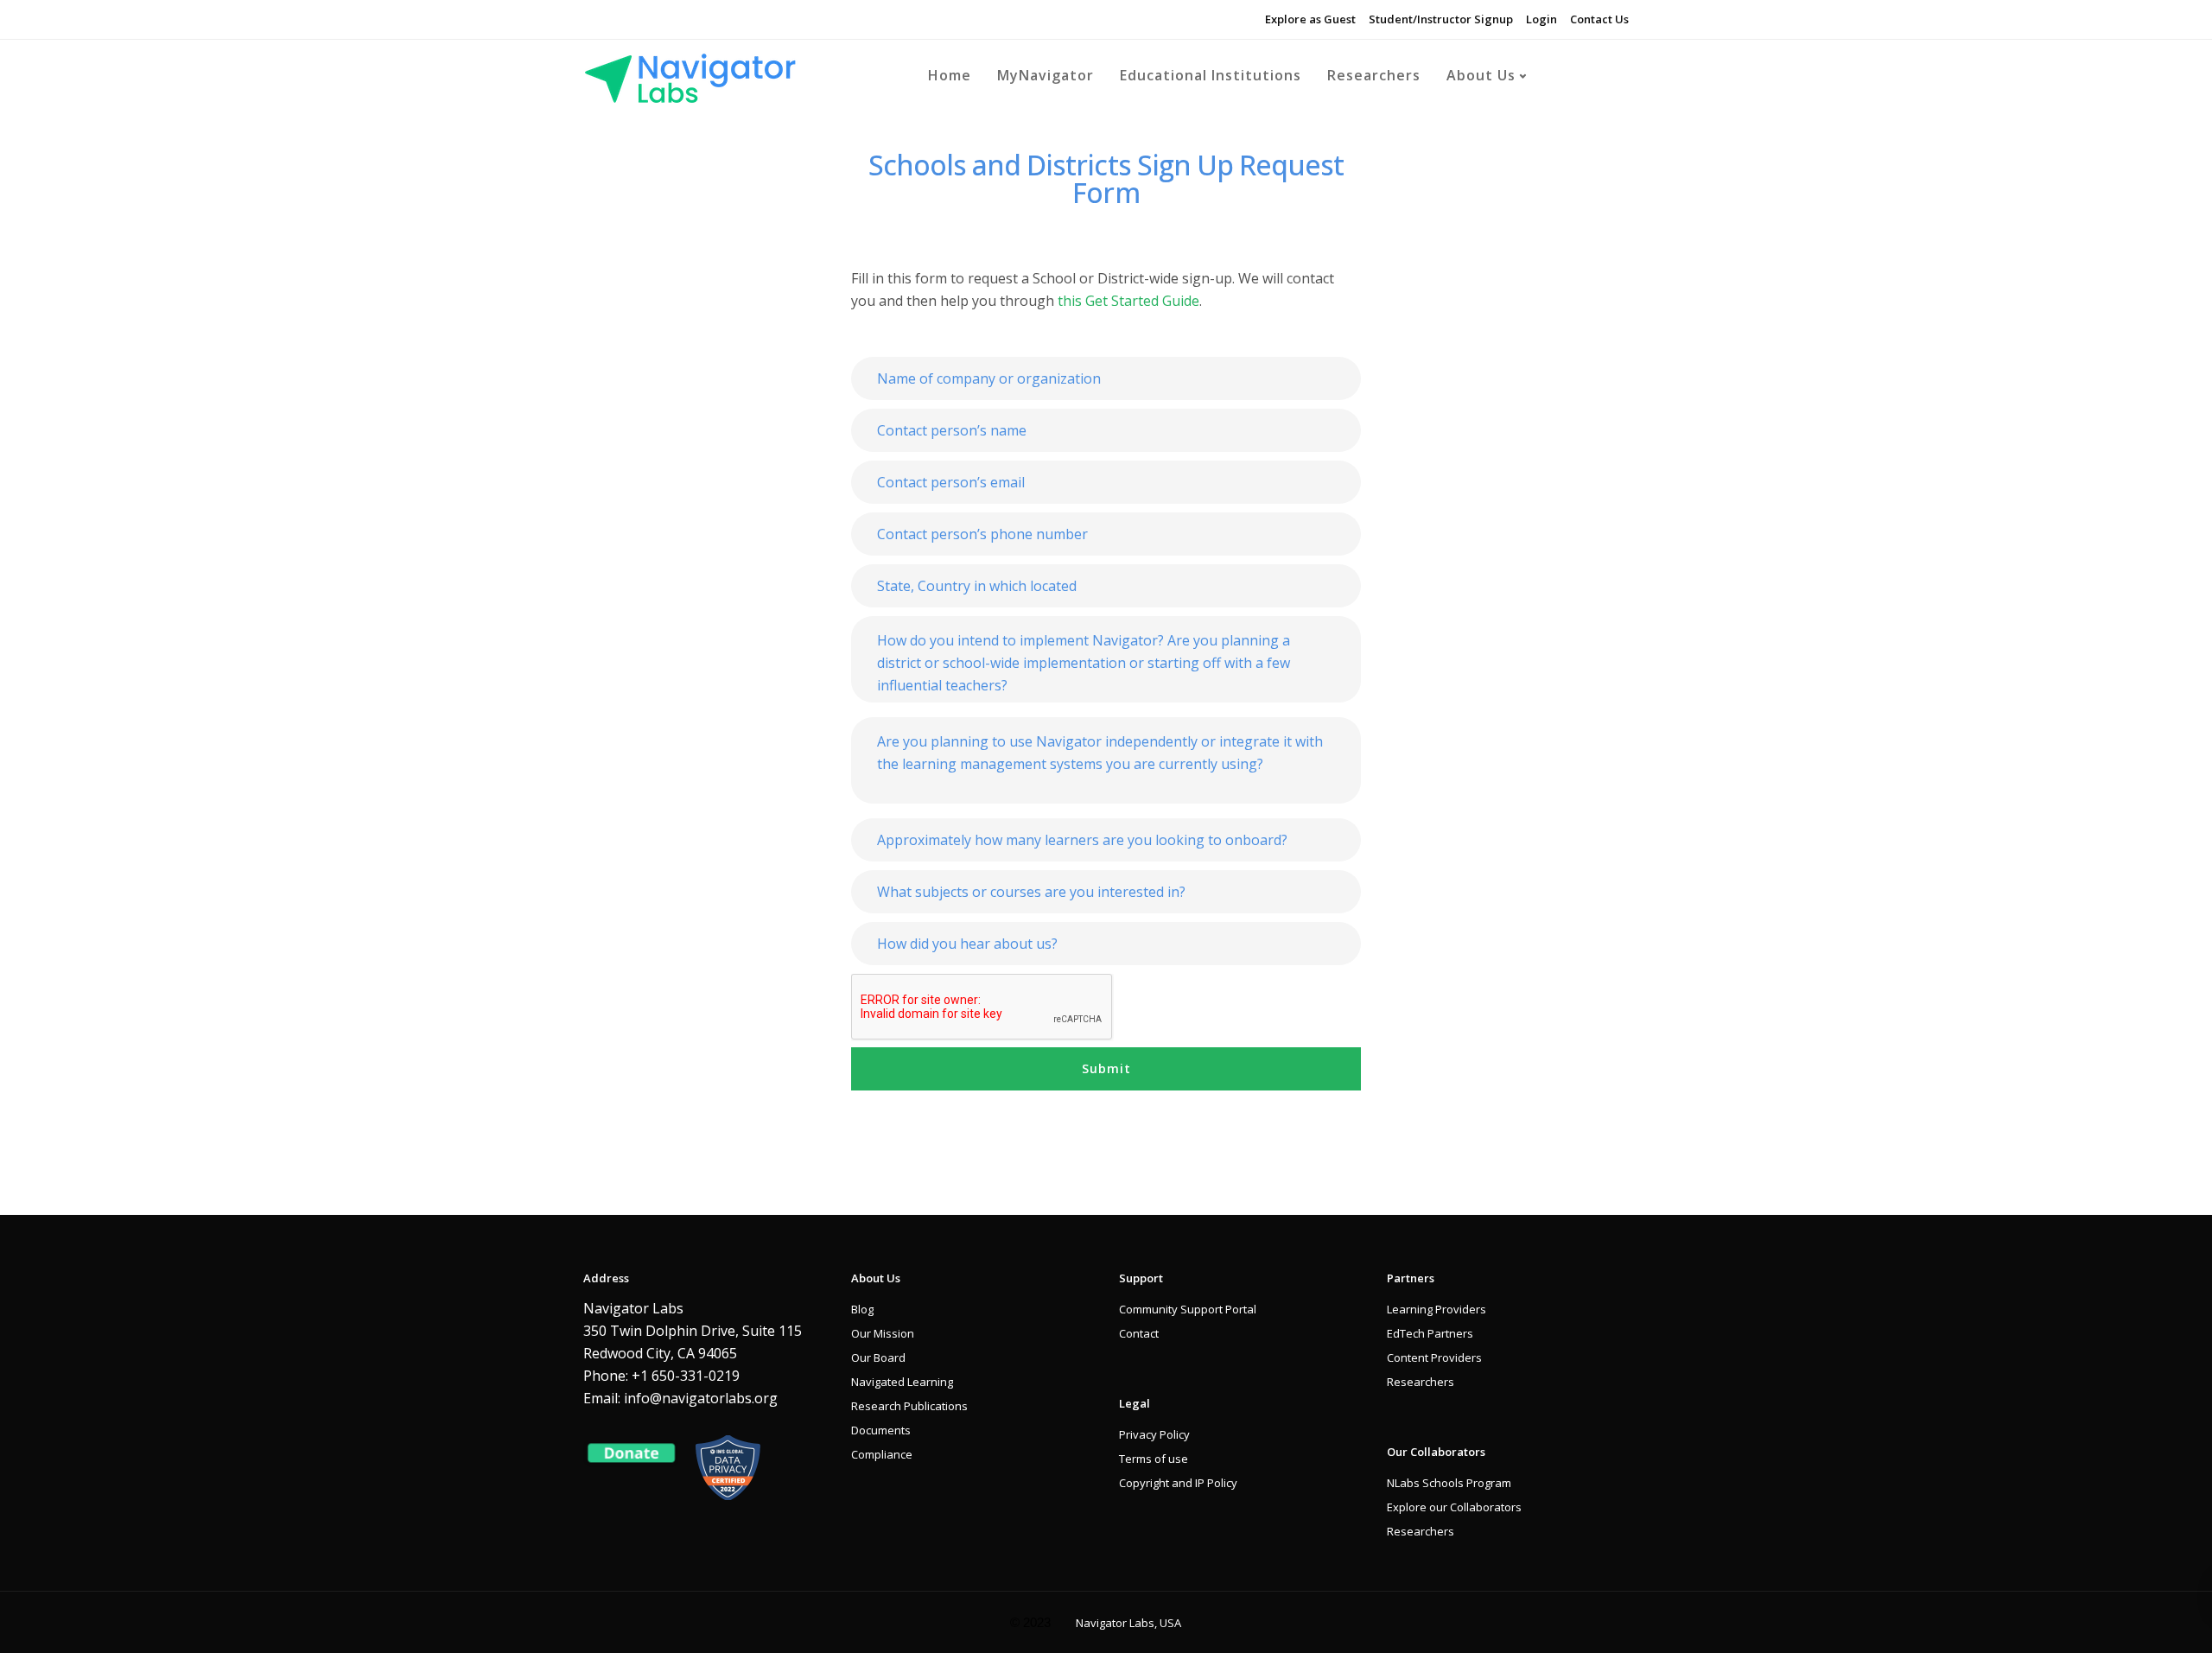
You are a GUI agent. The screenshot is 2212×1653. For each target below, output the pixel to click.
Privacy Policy (1154, 1434)
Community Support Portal (1188, 1309)
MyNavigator (1046, 75)
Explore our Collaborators (1454, 1507)
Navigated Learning (902, 1382)
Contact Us (1599, 19)
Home (950, 75)
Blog (862, 1309)
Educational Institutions (1211, 75)
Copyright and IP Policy (1178, 1483)
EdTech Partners (1430, 1333)
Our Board (878, 1357)
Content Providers (1434, 1357)
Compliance (882, 1454)
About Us (1481, 75)
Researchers (1374, 75)
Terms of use (1154, 1459)
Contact (1139, 1333)
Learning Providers (1437, 1309)
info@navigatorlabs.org (701, 1398)
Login (1541, 19)
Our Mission (883, 1333)
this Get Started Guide (1128, 301)
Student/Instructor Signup (1441, 19)
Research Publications (909, 1406)
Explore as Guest (1310, 19)
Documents (881, 1430)
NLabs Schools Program (1449, 1483)
